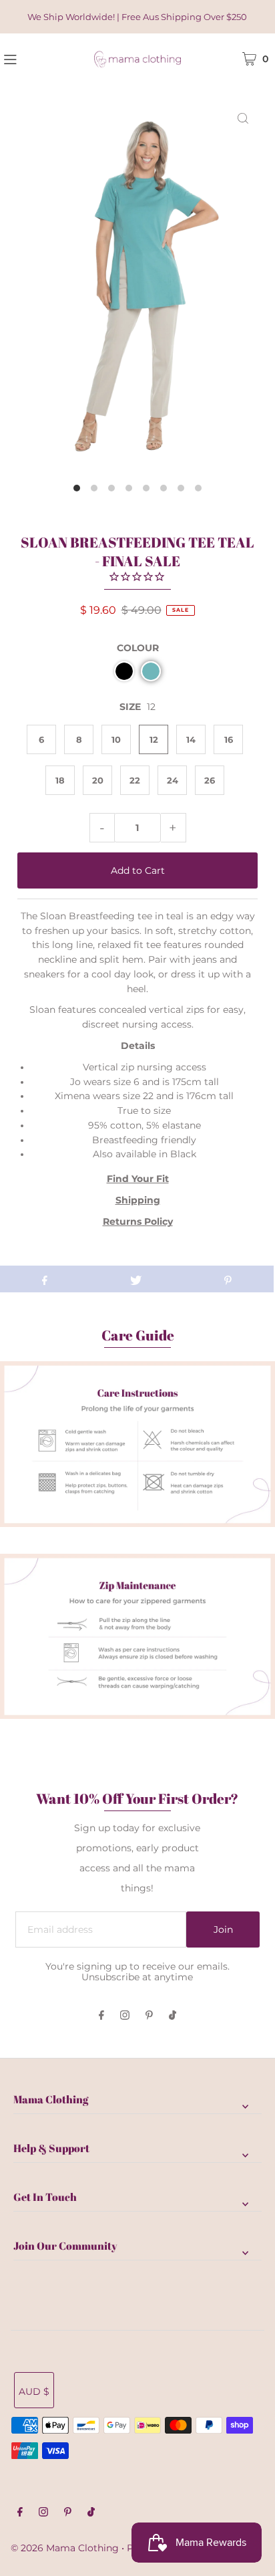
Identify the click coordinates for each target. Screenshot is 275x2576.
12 (154, 739)
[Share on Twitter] (136, 1279)
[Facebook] (101, 2016)
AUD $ (34, 2391)
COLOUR (138, 648)
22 (135, 780)
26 (210, 780)
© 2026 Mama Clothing (65, 2548)
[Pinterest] (149, 2016)
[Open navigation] (30, 58)
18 (60, 780)
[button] (124, 671)
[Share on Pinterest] (228, 1279)
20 (98, 780)
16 (229, 739)
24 (173, 780)
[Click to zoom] (243, 118)
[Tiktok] (173, 2016)
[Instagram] (125, 2016)
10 (116, 739)
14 (191, 739)
